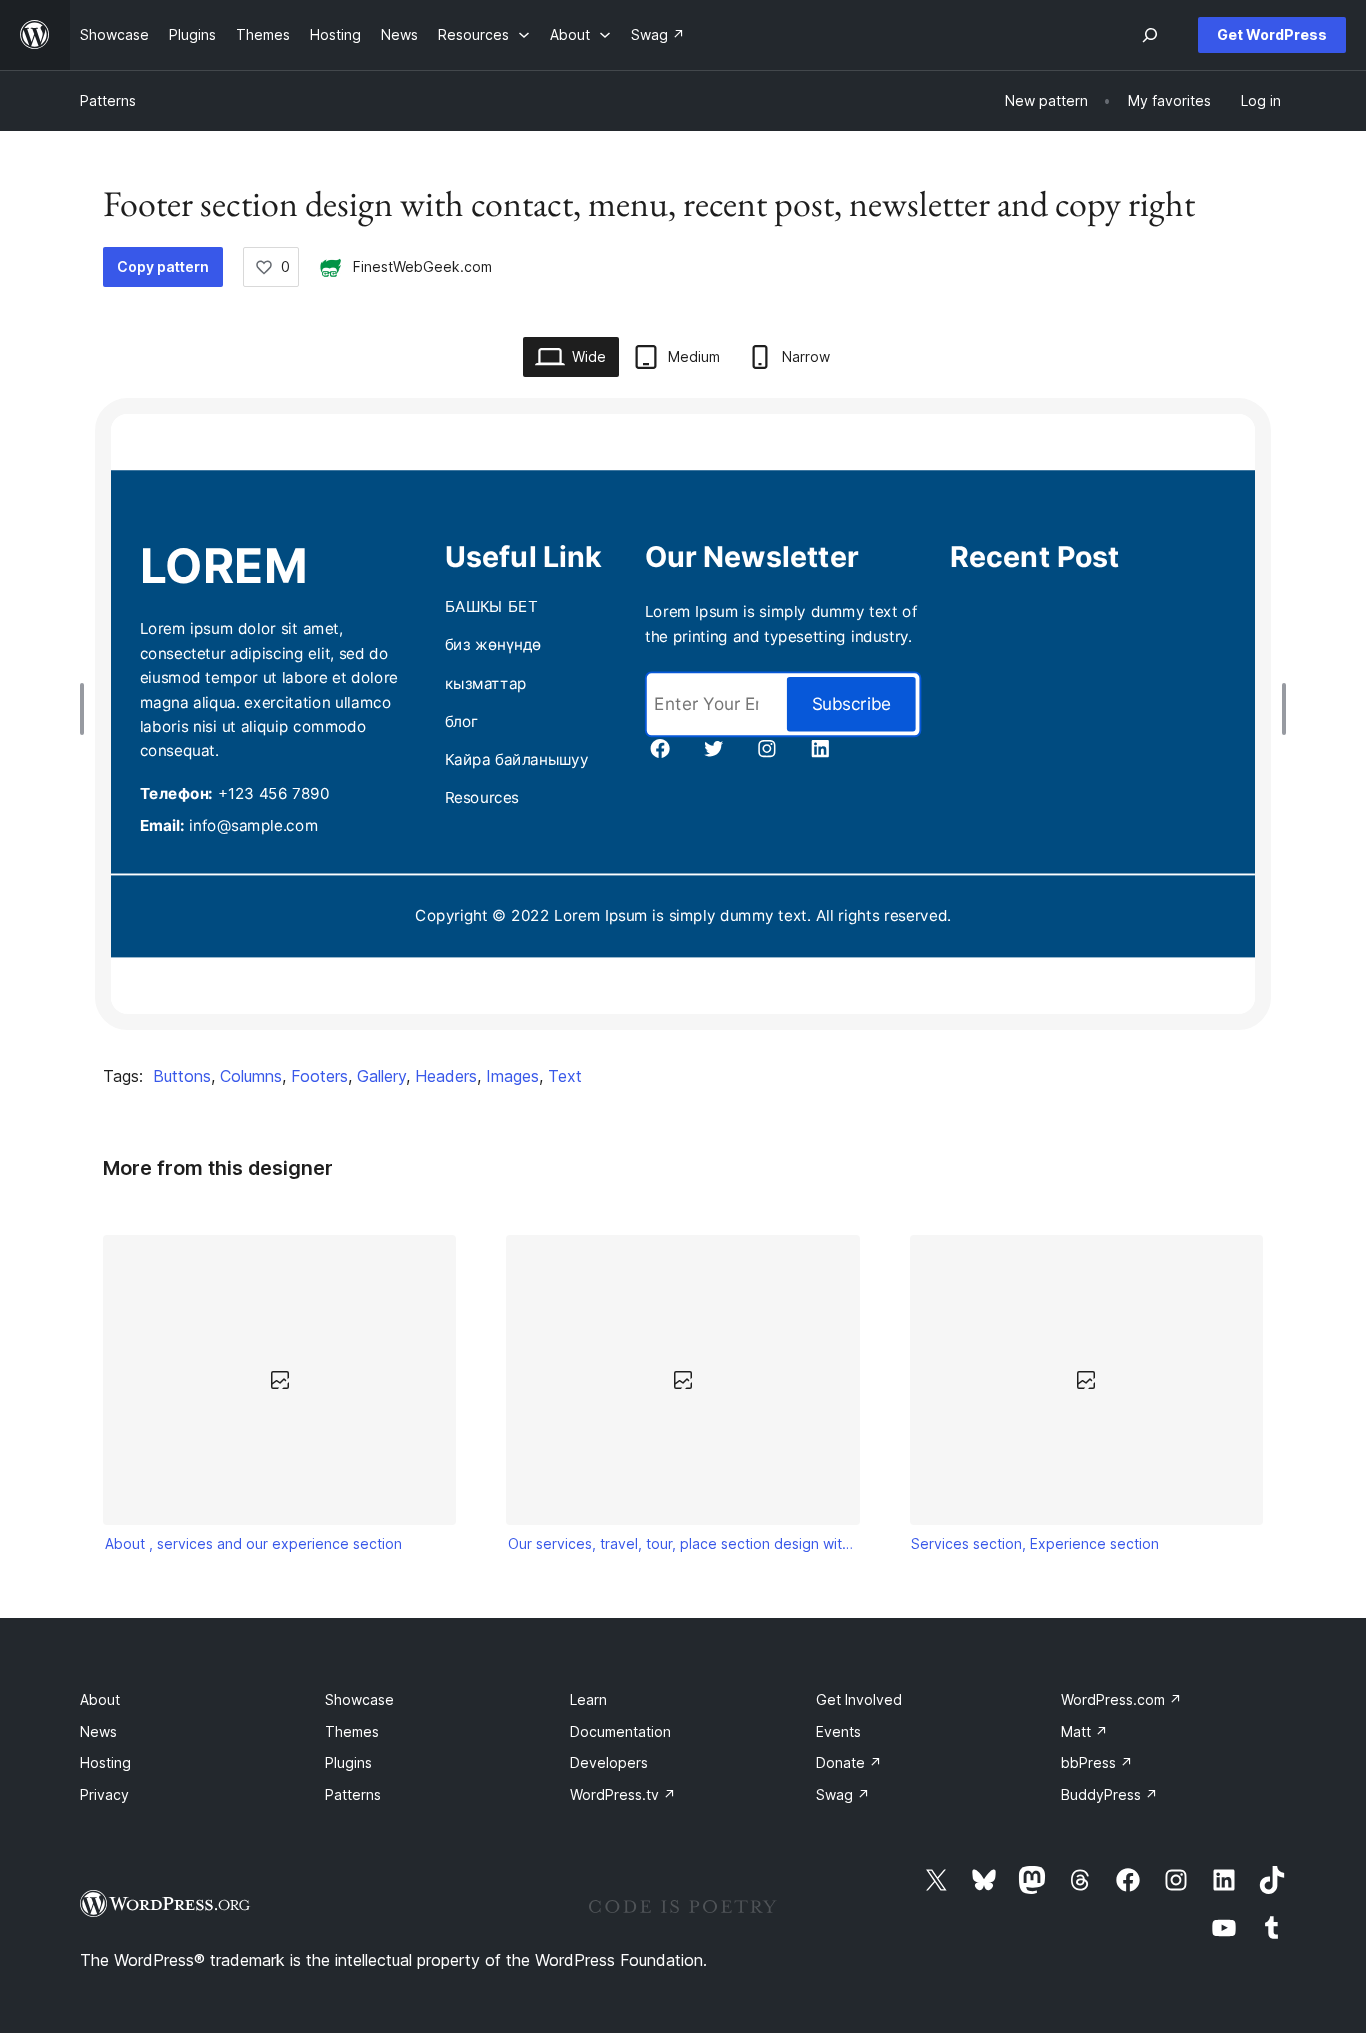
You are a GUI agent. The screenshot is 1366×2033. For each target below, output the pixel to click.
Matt (1084, 1731)
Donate (849, 1762)
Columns (251, 1076)
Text (565, 1076)
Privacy (104, 1794)
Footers (319, 1076)
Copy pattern (163, 266)
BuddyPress (1109, 1794)
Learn (588, 1699)
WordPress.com (1121, 1699)
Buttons (182, 1076)
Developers (609, 1762)
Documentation (620, 1731)
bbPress (1097, 1762)
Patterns (108, 100)
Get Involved (859, 1699)
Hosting (105, 1762)
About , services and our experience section (253, 1543)
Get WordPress (1272, 34)
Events (838, 1731)
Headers (446, 1076)
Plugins (348, 1762)
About (100, 1699)
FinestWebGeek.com (422, 266)
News (98, 1731)
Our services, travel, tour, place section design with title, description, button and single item (683, 1543)
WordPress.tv (623, 1794)
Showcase (359, 1699)
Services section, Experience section (1035, 1543)
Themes (352, 1731)
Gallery (381, 1076)
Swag (843, 1794)
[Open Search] (1150, 35)
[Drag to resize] (87, 709)
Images (512, 1076)
